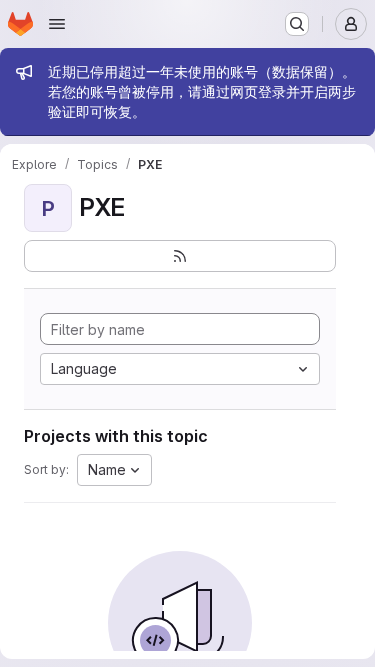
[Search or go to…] (297, 24)
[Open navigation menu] (57, 24)
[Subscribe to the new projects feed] (180, 256)
